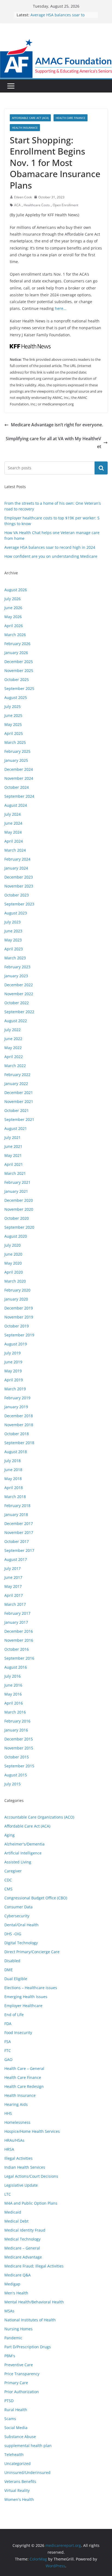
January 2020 (16, 1299)
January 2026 (16, 653)
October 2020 (17, 1218)
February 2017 (17, 1613)
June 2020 (13, 1254)
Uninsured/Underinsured (27, 2472)
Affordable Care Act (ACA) (30, 118)
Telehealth (14, 2455)
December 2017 (19, 1523)
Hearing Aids (16, 2104)
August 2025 (16, 697)
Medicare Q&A (18, 2275)
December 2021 (19, 1093)
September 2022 (19, 1012)
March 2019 (15, 1389)
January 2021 (16, 1191)
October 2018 (17, 1434)
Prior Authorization (22, 2392)
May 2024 (13, 832)
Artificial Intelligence (23, 1853)
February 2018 (17, 1506)
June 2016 (13, 1685)
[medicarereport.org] (56, 43)
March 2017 (15, 1604)
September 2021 (19, 1119)
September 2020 (19, 1227)
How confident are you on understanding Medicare (51, 556)
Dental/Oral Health (21, 1925)
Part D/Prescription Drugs (28, 2347)
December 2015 (19, 1739)
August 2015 (16, 1775)
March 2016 (15, 1712)
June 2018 (13, 1470)
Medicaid (13, 2212)
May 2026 (13, 617)
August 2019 (16, 1344)
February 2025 (17, 751)
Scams (10, 2419)
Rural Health (16, 2410)
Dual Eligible (16, 1979)
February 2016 (17, 1721)
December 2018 (19, 1416)
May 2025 (13, 724)
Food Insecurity (18, 2033)
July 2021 (13, 1137)
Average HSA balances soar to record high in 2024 (57, 18)
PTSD (9, 2401)
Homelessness (17, 2122)
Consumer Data (18, 1907)
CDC (8, 1880)
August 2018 (16, 1452)
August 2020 (16, 1236)
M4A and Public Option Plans (31, 2203)
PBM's (10, 2356)
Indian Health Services (25, 2167)
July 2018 (13, 1461)
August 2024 (16, 805)
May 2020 (13, 1263)
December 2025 (19, 662)
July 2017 (13, 1568)
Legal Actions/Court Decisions (31, 2176)
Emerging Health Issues (26, 1997)
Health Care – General (24, 2068)
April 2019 (14, 1380)
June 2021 (13, 1146)
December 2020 (19, 1200)
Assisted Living (18, 1862)
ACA (17, 205)
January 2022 (16, 1084)
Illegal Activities (18, 2158)
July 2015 (13, 1784)
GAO (8, 2059)
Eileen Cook (23, 197)
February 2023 (17, 967)
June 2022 (13, 1039)
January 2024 (16, 868)
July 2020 (13, 1245)
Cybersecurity (17, 1916)
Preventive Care (19, 2365)
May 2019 (13, 1371)
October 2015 (17, 1757)
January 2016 (16, 1730)
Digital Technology (21, 1943)
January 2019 (16, 1407)
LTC (8, 2194)
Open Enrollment (66, 205)
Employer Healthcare (23, 2006)
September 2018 (19, 1443)
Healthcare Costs (37, 205)
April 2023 (14, 949)
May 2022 (13, 1048)
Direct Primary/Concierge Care (32, 1952)
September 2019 (19, 1335)
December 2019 (19, 1308)
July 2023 (13, 922)
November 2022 (19, 994)
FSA (8, 2042)
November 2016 (19, 1640)
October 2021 (17, 1110)
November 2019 (19, 1317)
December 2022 (19, 985)
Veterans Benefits (20, 2481)
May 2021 (13, 1155)
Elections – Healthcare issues (31, 1988)
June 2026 (13, 608)
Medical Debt (16, 2221)
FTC (8, 2050)
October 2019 (17, 1326)
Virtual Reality (17, 2490)
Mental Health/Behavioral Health (34, 2302)
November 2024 (19, 778)
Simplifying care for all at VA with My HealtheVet (53, 443)
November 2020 (19, 1209)
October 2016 (17, 1649)
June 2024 (13, 823)
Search (101, 468)
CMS (8, 1889)
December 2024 (19, 769)
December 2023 (19, 877)
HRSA (9, 2149)
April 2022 (14, 1057)
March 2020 (15, 1281)
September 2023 (19, 904)
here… (61, 308)
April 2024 (14, 841)
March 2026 (15, 635)
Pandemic (13, 2338)
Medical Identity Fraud (25, 2230)
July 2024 (13, 814)
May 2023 (13, 940)
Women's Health (19, 2499)
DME (9, 1970)
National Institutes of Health (30, 2320)
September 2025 (19, 688)
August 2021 (16, 1128)
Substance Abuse (20, 2437)
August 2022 (16, 1021)
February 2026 (17, 644)
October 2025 (17, 680)
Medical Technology (22, 2239)
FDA (8, 2024)
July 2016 (13, 1676)
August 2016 (16, 1667)
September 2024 (19, 796)
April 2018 (14, 1488)
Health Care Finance (71, 118)
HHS (8, 2113)
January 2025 (16, 760)
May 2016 (13, 1694)
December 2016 (19, 1631)
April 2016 (14, 1703)
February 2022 (17, 1075)
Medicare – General (22, 2248)
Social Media (16, 2428)
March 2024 (15, 850)
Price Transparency (22, 2374)
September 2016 (19, 1658)
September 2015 (19, 1766)
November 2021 (19, 1101)
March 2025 (15, 742)
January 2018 (16, 1515)
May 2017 (13, 1586)
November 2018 (19, 1425)
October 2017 (17, 1541)
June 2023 (13, 931)
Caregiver (13, 1871)
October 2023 (17, 895)
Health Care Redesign (24, 2086)
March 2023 (15, 958)
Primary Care (16, 2383)
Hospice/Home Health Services (32, 2131)
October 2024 (17, 787)
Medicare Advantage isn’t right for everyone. (57, 425)
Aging (10, 1835)
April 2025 (14, 733)
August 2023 (16, 913)
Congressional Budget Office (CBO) (36, 1898)
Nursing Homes (18, 2329)
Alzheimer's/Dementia (24, 1844)
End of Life (14, 2015)
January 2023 (16, 976)
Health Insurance (25, 128)
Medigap (12, 2284)
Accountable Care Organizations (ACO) (39, 1817)
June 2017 (13, 1577)
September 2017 (19, 1550)
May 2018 (13, 1479)
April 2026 (14, 626)
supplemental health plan (28, 2446)
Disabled (12, 1961)
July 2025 (13, 706)
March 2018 (15, 1497)
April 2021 (14, 1164)
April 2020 (14, 1272)
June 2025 (13, 715)
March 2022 (15, 1066)
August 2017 (16, 1559)
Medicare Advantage (23, 2257)
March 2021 (15, 1173)
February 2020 (17, 1290)
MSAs (9, 2311)
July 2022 (13, 1030)
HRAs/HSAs (14, 2140)
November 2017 (19, 1532)
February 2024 (17, 859)
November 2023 (19, 886)
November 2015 (19, 1748)
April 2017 (14, 1595)
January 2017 (16, 1622)
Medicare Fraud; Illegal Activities (34, 2266)
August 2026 (16, 590)
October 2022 (17, 1003)
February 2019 (17, 1398)
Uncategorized (18, 2463)
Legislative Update (21, 2185)
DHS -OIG (13, 1934)
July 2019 (13, 1353)
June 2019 (13, 1362)
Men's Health (16, 2293)
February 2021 (17, 1182)
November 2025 (19, 671)
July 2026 (13, 599)
